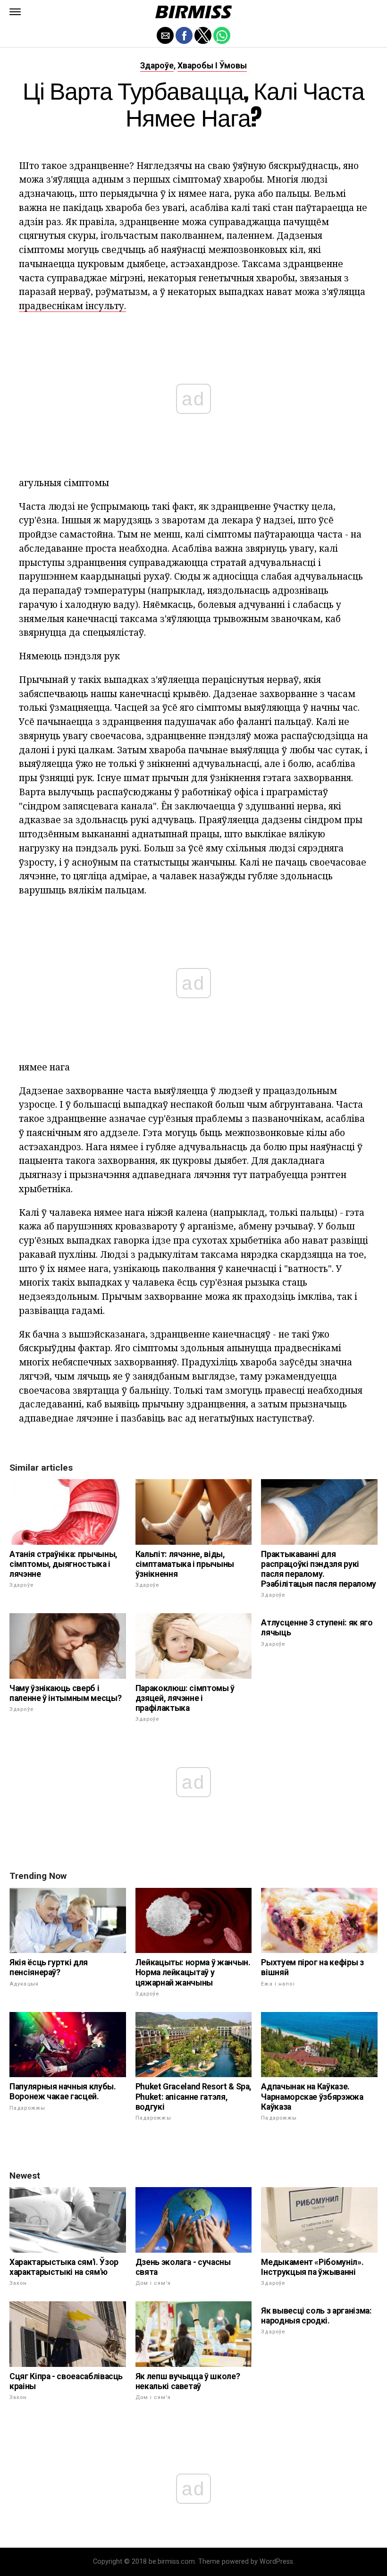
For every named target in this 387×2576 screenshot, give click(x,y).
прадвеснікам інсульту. (72, 306)
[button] (15, 12)
